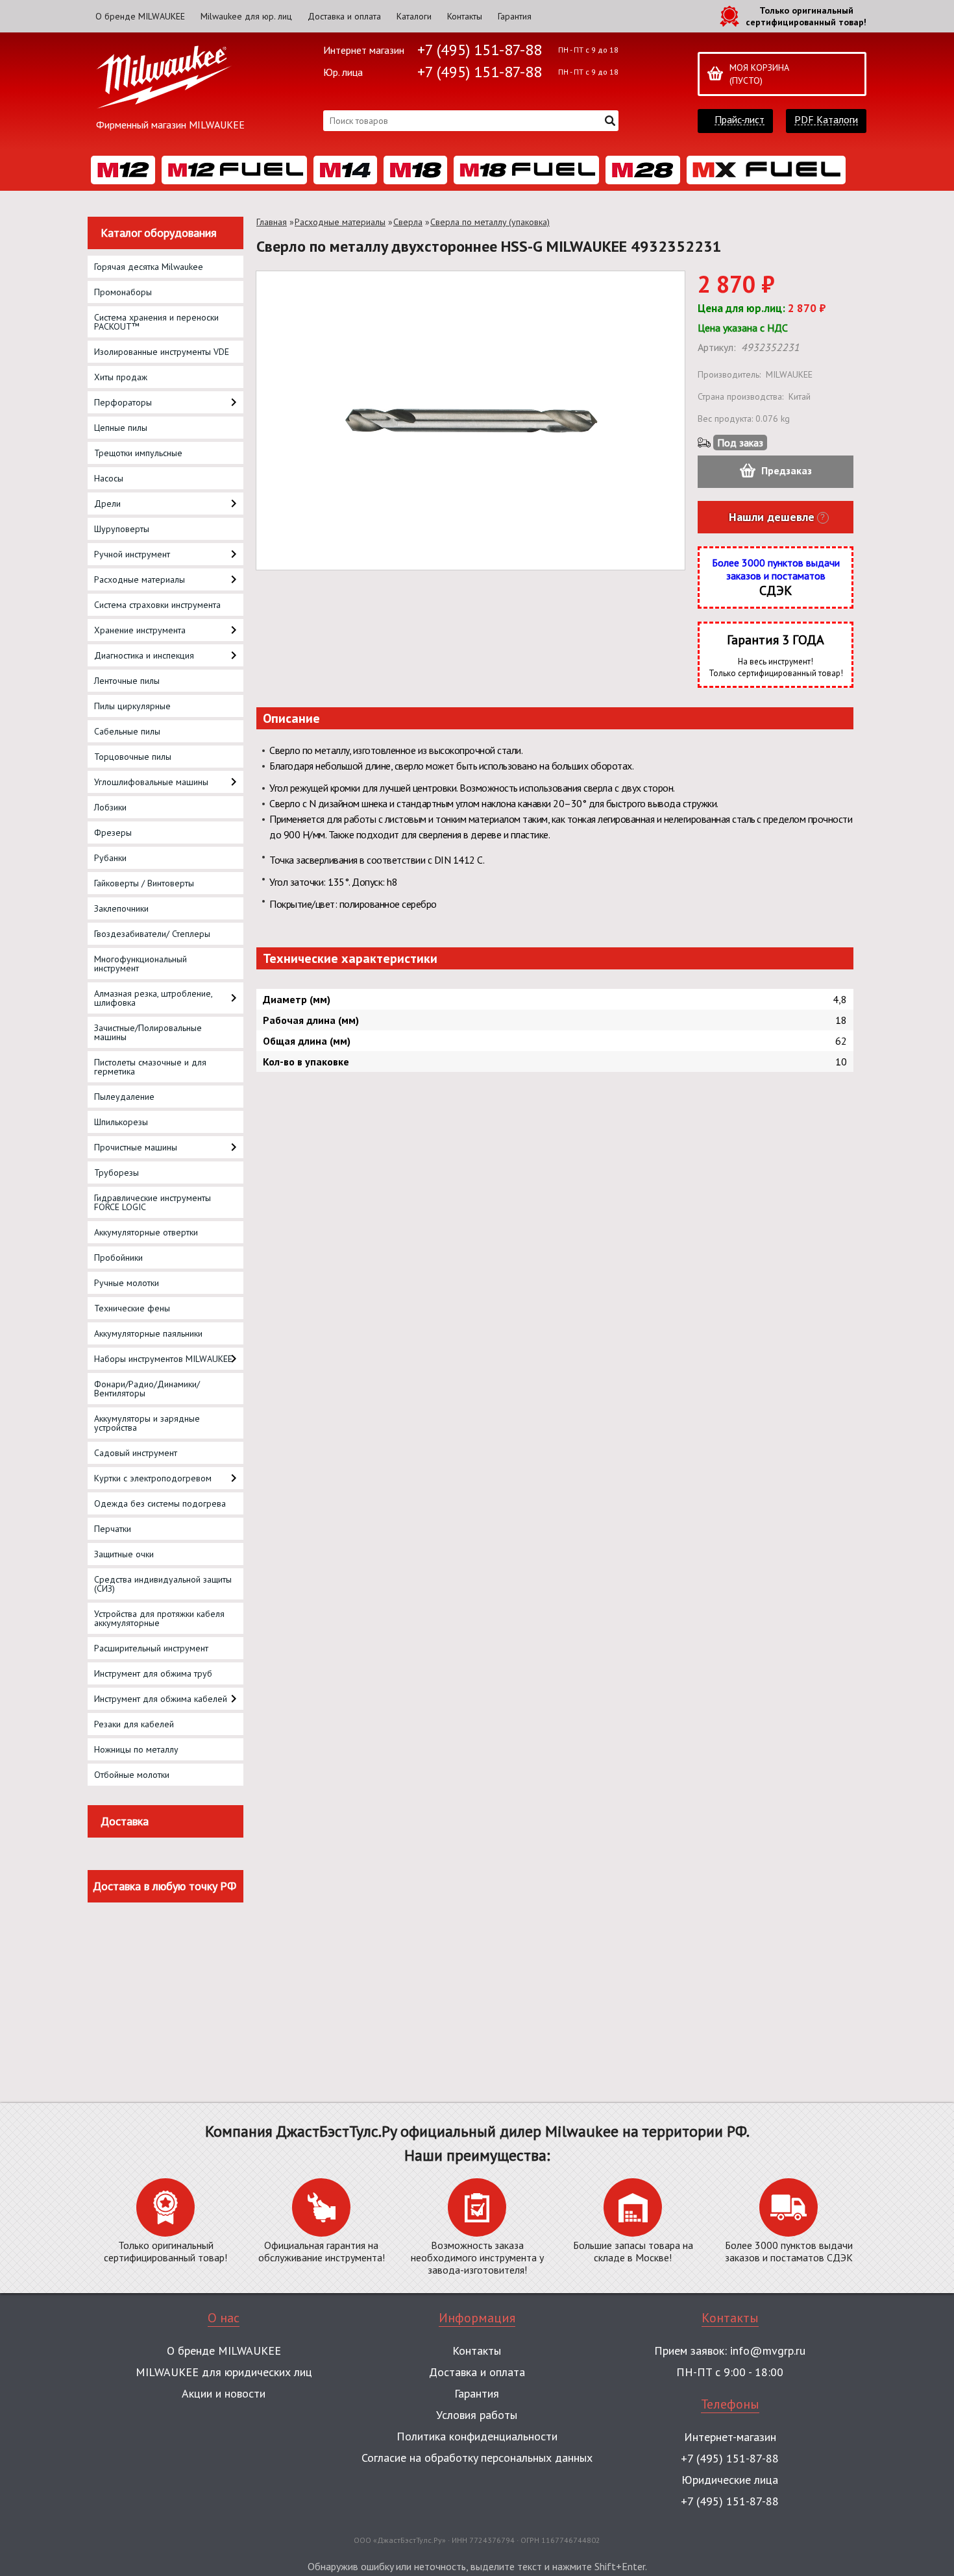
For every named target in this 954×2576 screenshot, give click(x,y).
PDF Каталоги (826, 120)
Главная (272, 222)
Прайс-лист (740, 120)
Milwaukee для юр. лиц (246, 16)
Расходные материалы (340, 222)
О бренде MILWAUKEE (140, 16)
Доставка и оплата (344, 16)
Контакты (465, 16)
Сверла (408, 222)
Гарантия (515, 16)
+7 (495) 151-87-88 (480, 50)
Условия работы (477, 2415)
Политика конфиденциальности (477, 2436)
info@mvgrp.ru (768, 2351)
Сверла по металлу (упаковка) (490, 222)
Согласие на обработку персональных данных (477, 2458)
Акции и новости (224, 2393)
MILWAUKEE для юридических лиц (224, 2372)
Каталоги (414, 16)
